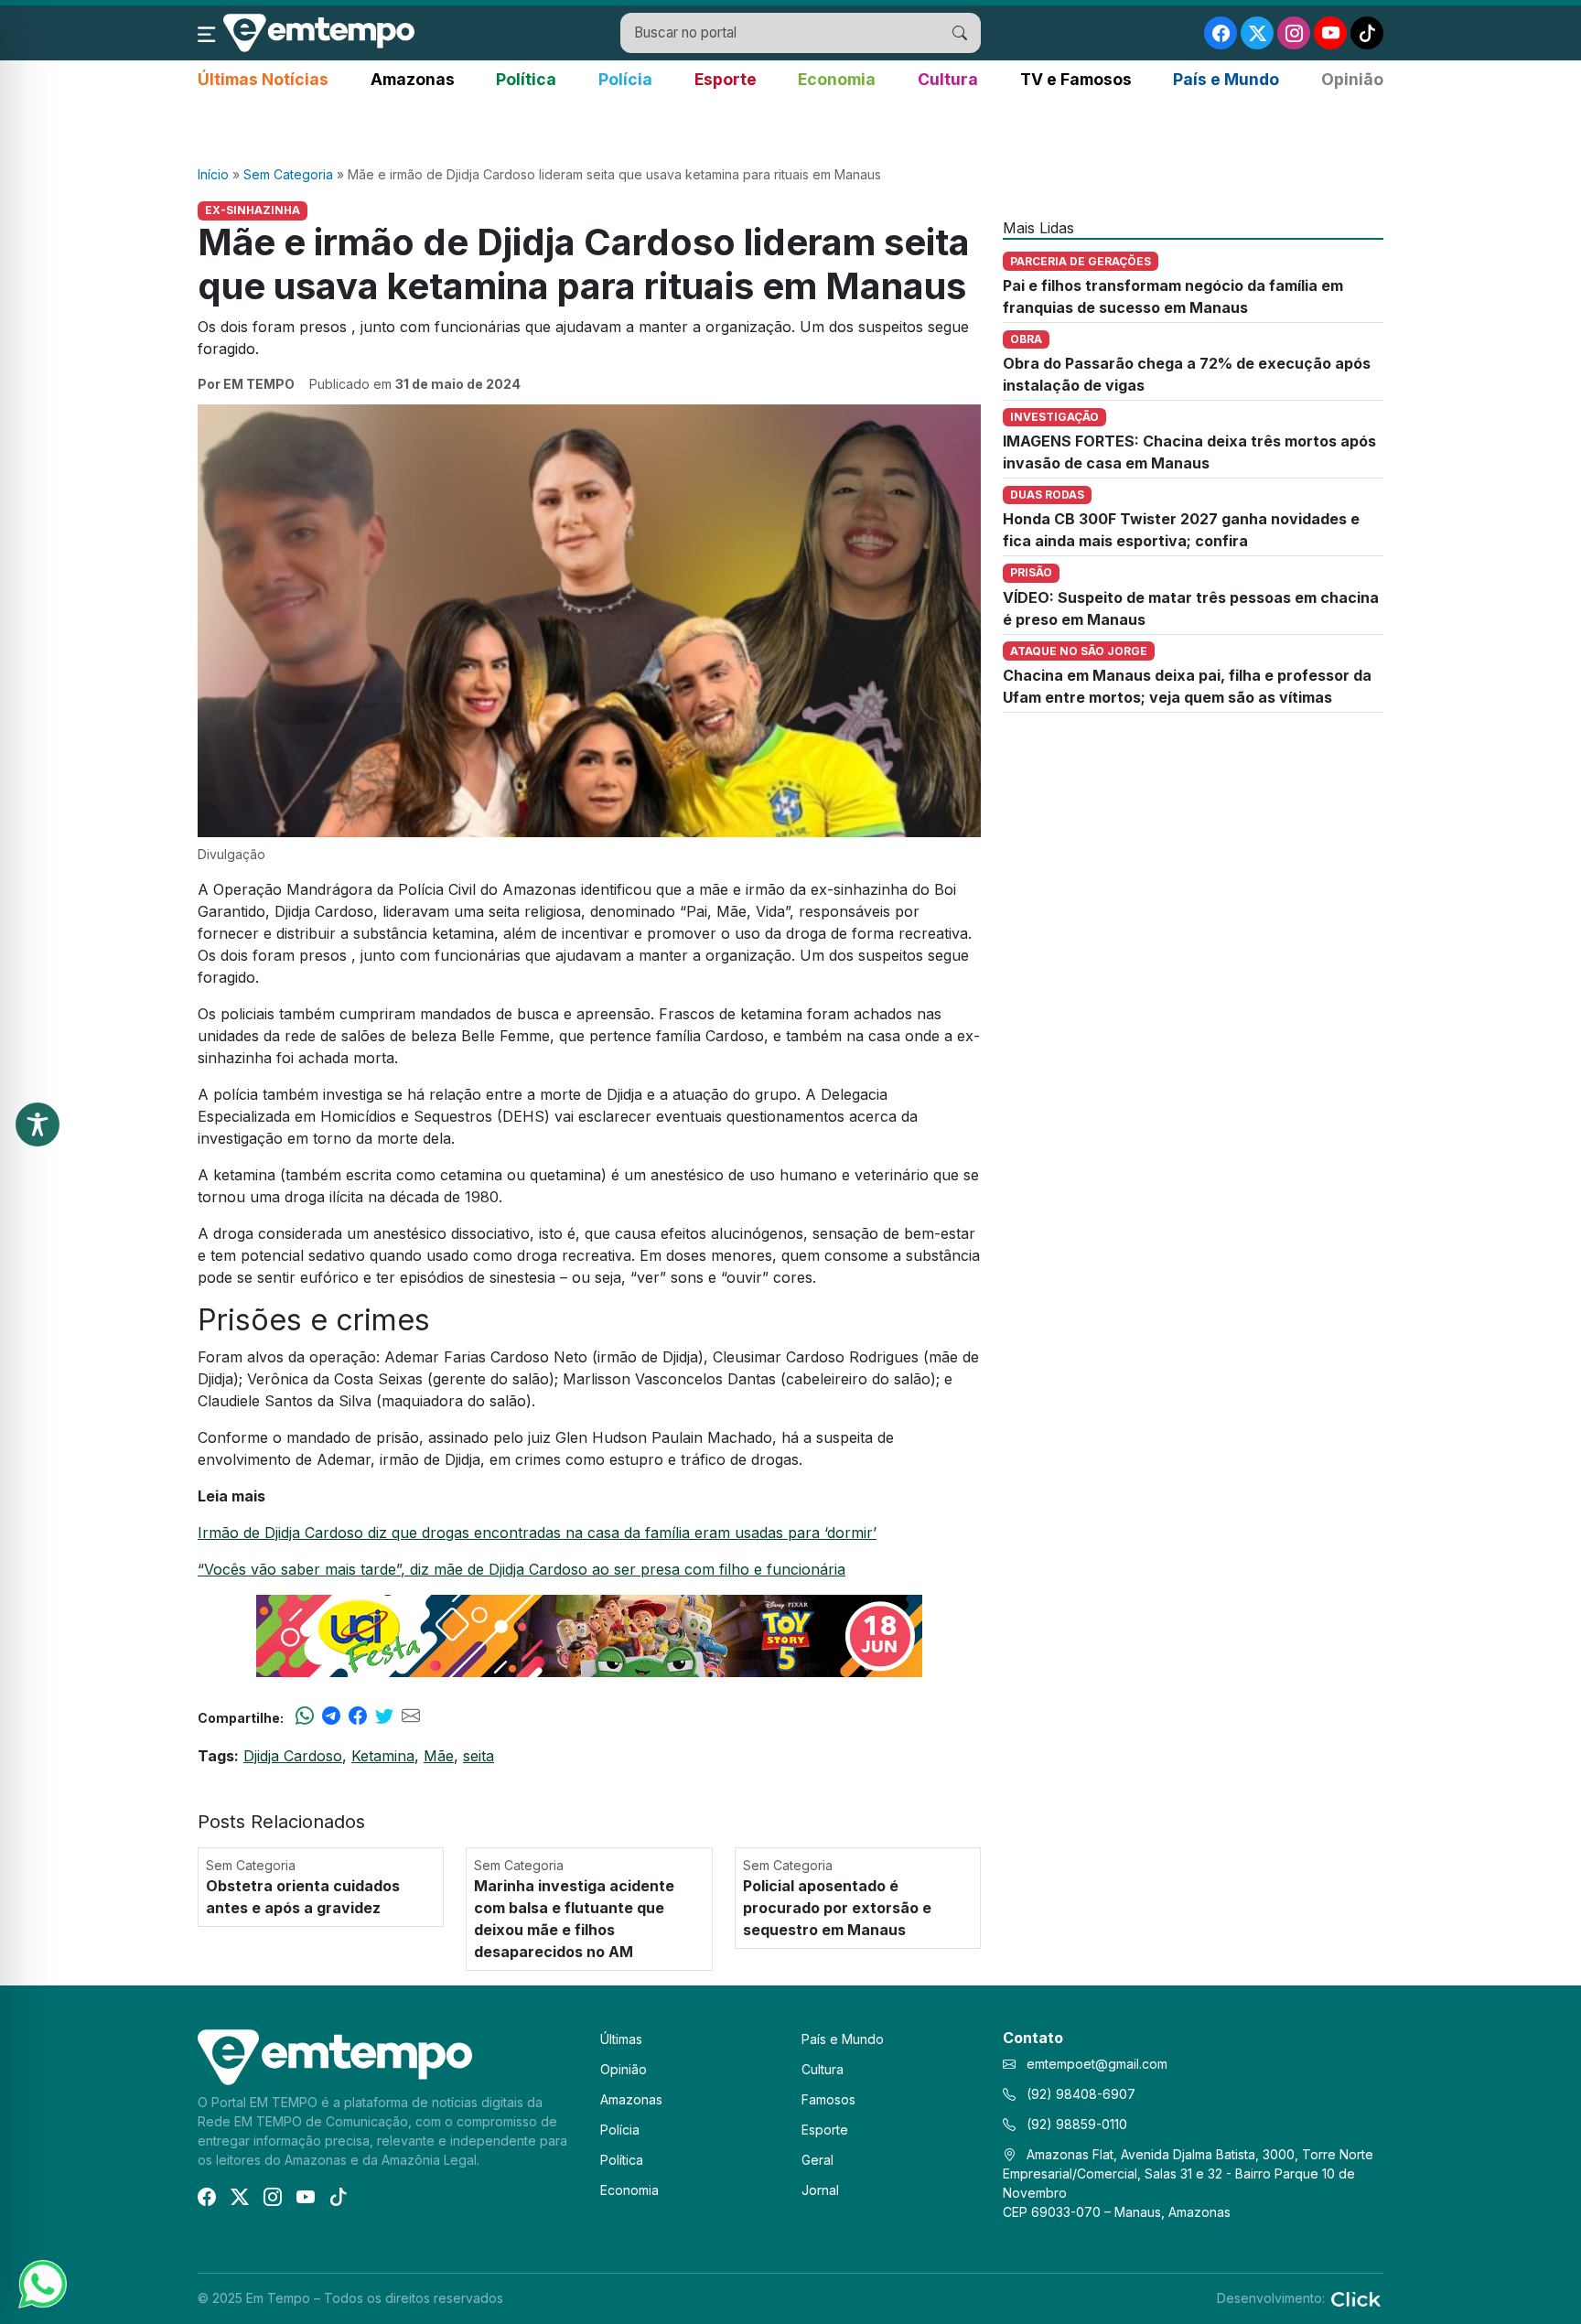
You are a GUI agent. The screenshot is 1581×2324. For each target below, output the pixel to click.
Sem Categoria (288, 174)
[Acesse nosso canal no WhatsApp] (41, 2283)
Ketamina (383, 1756)
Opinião (1352, 79)
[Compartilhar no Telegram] (331, 1717)
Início (213, 174)
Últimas (621, 2039)
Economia (837, 79)
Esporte (726, 79)
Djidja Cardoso (293, 1756)
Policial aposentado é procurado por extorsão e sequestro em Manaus (837, 1908)
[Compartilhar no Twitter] (384, 1717)
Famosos (828, 2099)
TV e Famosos (1076, 79)
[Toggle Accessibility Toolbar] (38, 1124)
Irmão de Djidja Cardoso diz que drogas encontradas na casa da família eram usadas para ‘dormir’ (537, 1533)
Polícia (625, 79)
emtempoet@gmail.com (1097, 2064)
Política (526, 79)
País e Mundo (1226, 79)
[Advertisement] (790, 129)
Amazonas (413, 79)
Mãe (439, 1756)
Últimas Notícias (263, 79)
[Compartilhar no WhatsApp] (305, 1717)
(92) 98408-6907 (1079, 2094)
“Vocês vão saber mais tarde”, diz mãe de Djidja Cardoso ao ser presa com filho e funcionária (522, 1569)
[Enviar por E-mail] (411, 1717)
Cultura (948, 79)
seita (479, 1756)
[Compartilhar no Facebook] (358, 1717)
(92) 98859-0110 (1075, 2124)
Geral (817, 2160)
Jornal (820, 2190)
